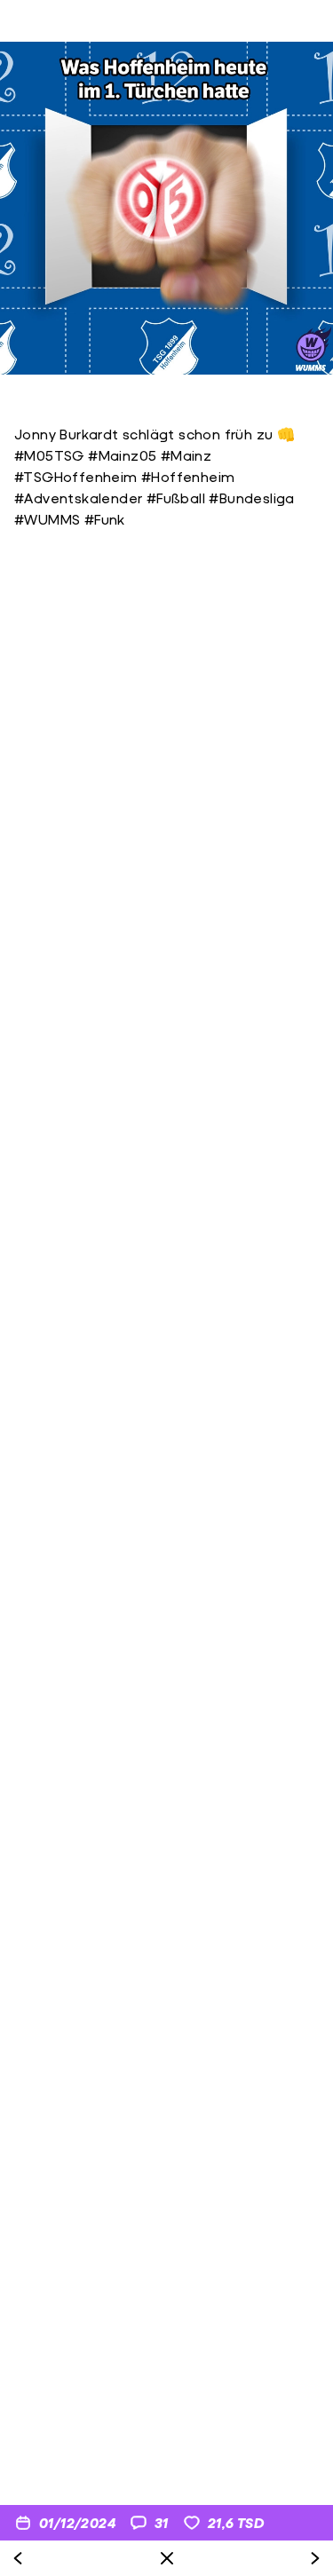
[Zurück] (18, 2558)
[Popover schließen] (167, 2558)
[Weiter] (315, 2558)
